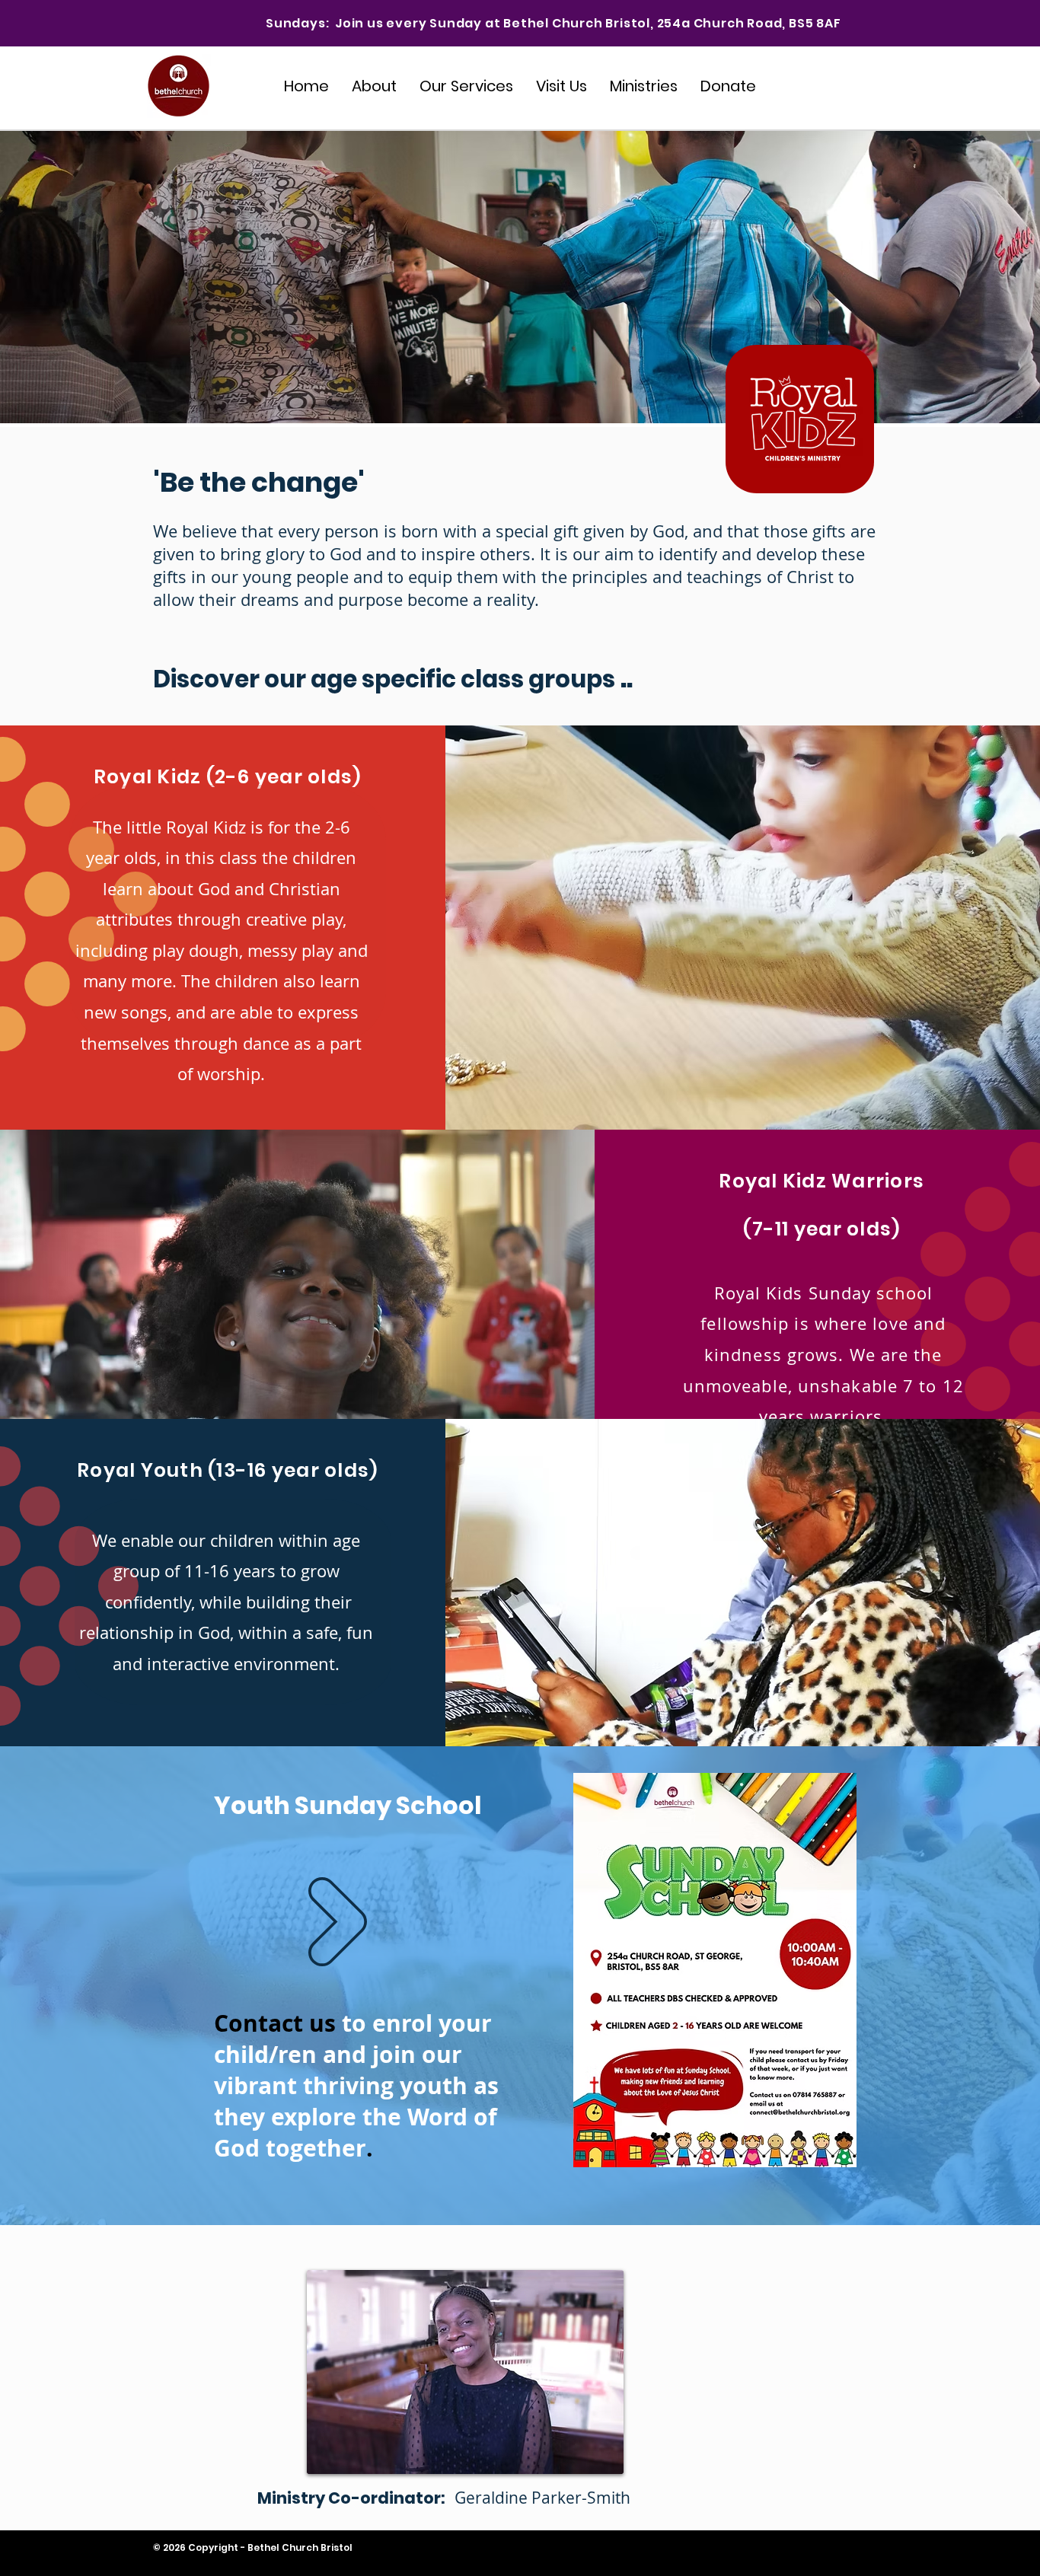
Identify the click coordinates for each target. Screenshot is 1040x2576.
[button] (644, 86)
